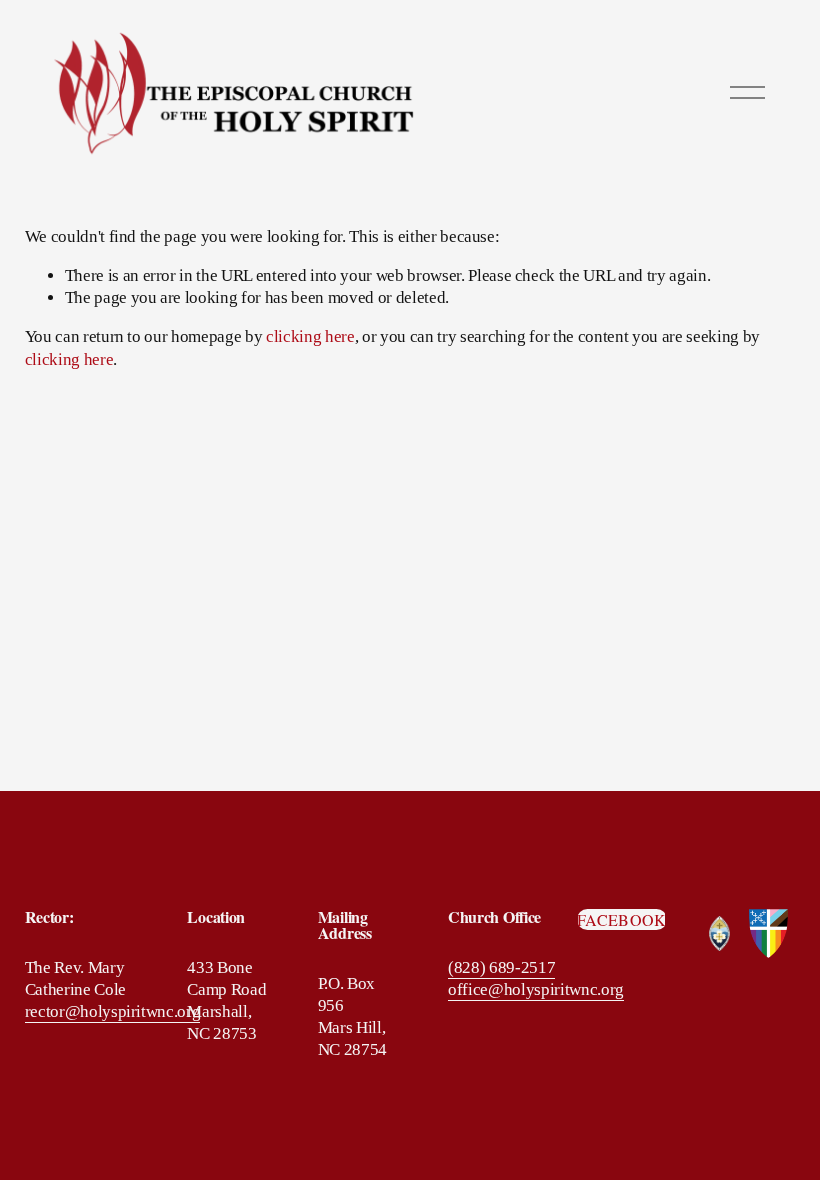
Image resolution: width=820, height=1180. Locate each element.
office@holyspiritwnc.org (536, 989)
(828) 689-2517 (501, 967)
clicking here (310, 336)
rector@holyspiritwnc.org (113, 1011)
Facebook (622, 919)
